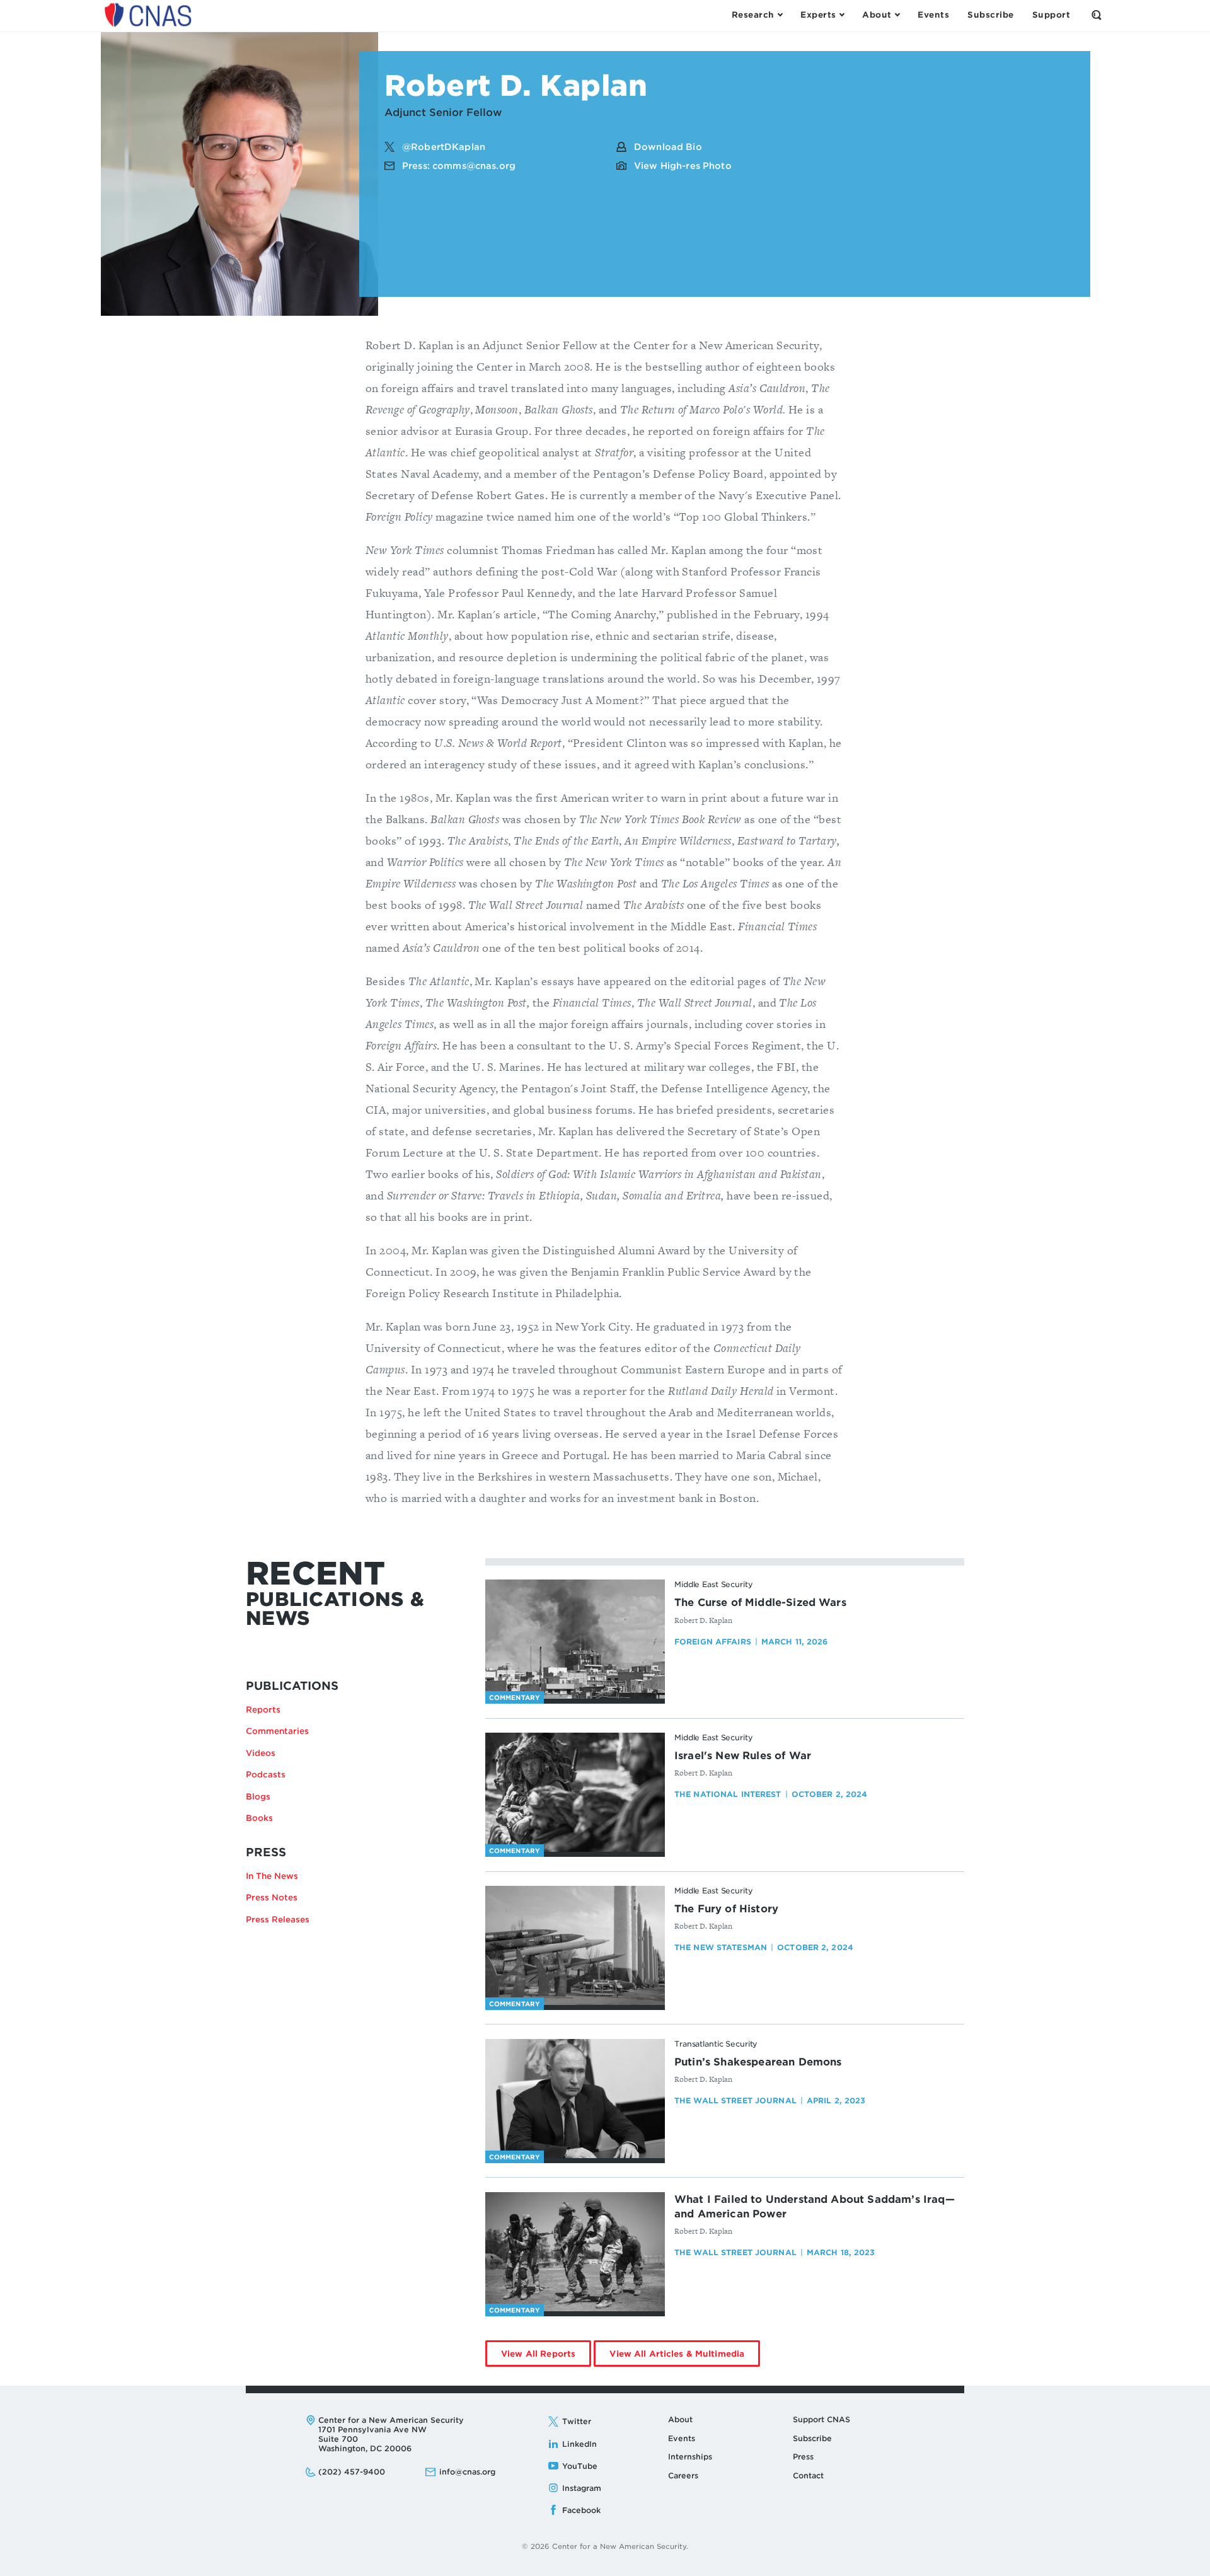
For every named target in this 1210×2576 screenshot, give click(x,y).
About (680, 2419)
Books (259, 1818)
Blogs (258, 1797)
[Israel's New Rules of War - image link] (575, 1793)
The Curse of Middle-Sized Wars (760, 1603)
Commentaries (277, 1731)
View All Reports (546, 2358)
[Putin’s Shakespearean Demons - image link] (575, 2099)
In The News (272, 1876)
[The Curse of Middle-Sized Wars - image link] (575, 1639)
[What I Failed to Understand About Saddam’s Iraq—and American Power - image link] (575, 2252)
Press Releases (278, 1920)
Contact (808, 2475)
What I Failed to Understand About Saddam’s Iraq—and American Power (815, 2207)
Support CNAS (821, 2419)
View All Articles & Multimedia (685, 2358)
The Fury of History (726, 1909)
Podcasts (266, 1775)
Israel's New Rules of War (743, 1756)
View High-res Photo (683, 166)
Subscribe (812, 2438)
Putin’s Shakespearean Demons (758, 2062)
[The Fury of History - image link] (575, 1946)
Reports (263, 1710)
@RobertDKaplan (444, 147)
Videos (261, 1753)
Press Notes (272, 1897)
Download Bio (668, 147)
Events (682, 2438)
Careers (683, 2475)
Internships (690, 2457)
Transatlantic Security (716, 2044)
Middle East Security (714, 1584)
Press (803, 2457)
